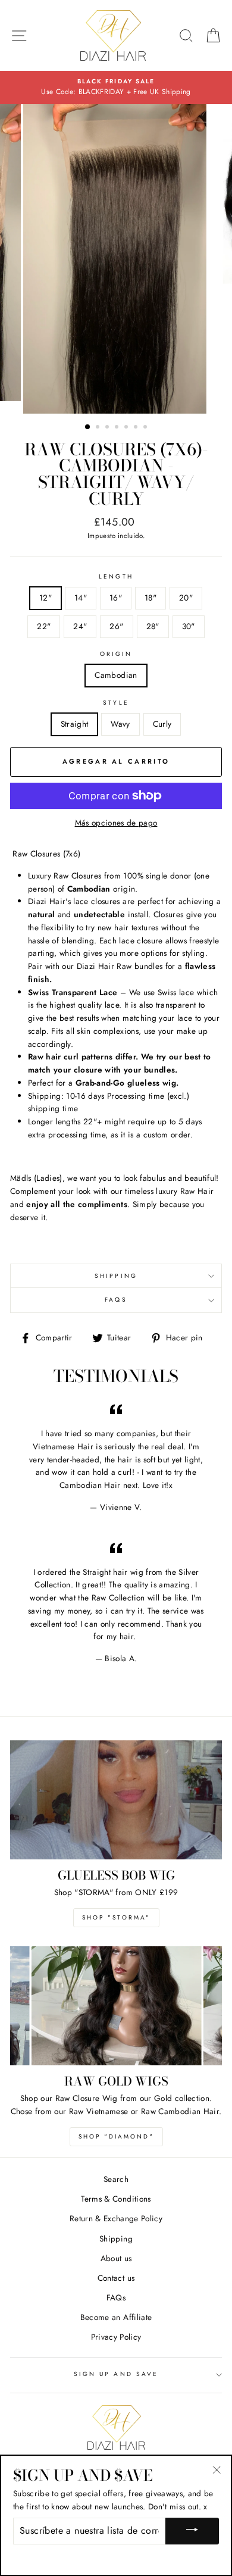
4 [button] (118, 428)
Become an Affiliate (116, 2317)
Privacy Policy (116, 2337)
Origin (116, 654)
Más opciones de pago (116, 823)
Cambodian (116, 675)
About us (116, 2258)
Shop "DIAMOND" (116, 2136)
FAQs (116, 1300)
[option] (116, 87)
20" (186, 598)
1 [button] (88, 427)
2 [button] (99, 428)
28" (153, 626)
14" (81, 598)
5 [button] (127, 428)
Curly (162, 724)
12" (46, 598)
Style (116, 703)
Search (116, 2179)
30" (189, 626)
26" (116, 626)
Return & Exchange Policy (116, 2218)
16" (116, 598)
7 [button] (146, 428)
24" (80, 626)
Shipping (116, 1276)
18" (151, 598)
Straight (75, 724)
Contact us (116, 2278)
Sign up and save (116, 2374)
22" (44, 626)
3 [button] (108, 428)
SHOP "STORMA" (116, 1917)
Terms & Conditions (116, 2199)
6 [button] (137, 428)
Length (116, 576)
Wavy (120, 724)
